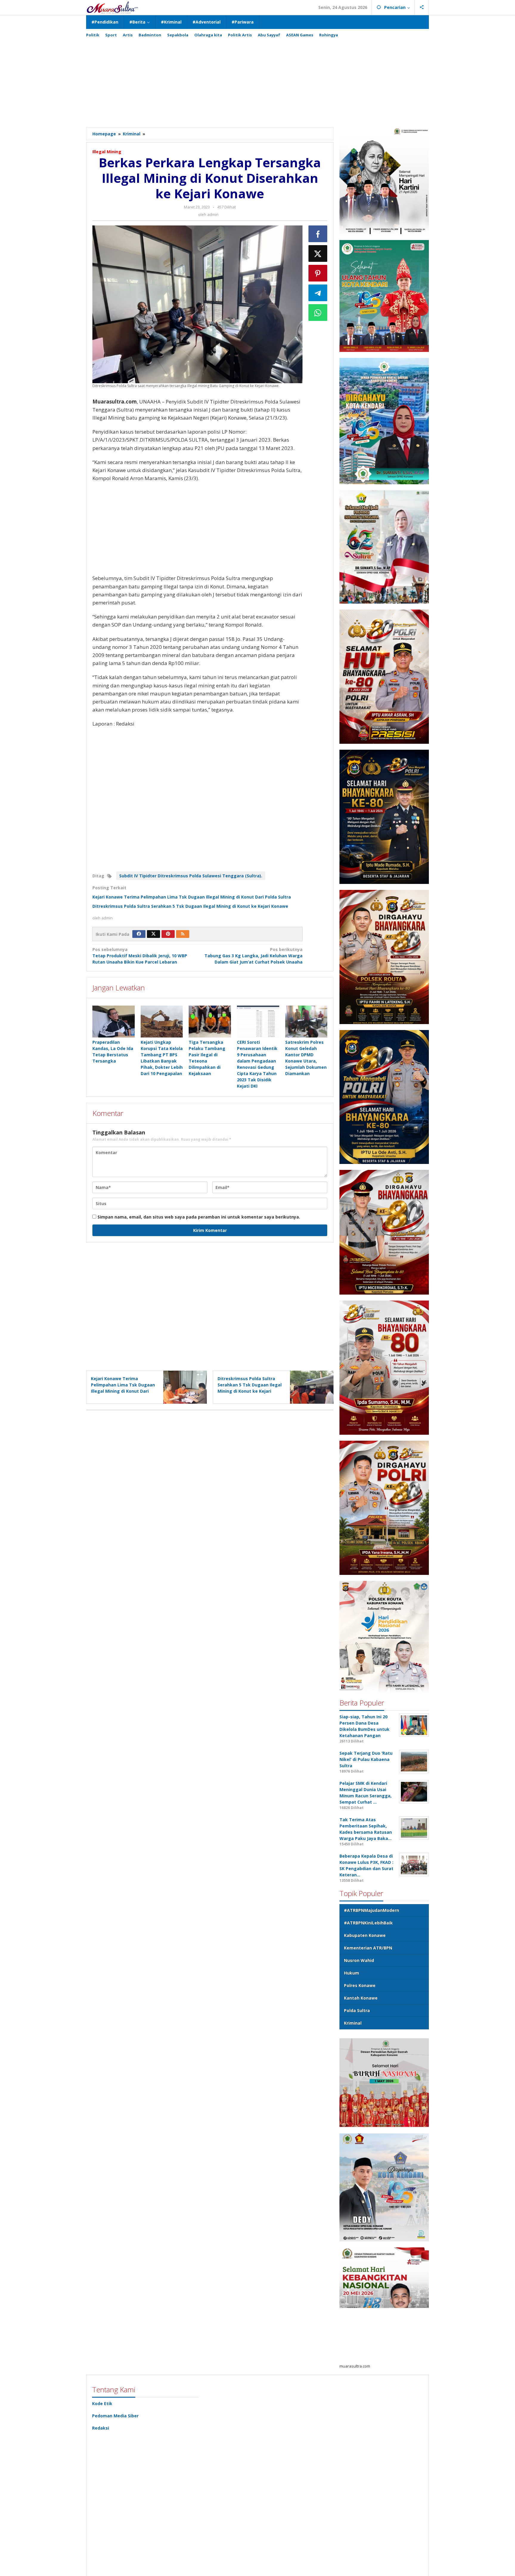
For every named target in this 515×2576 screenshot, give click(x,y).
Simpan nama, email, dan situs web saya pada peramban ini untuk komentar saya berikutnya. (199, 1217)
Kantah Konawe (361, 1998)
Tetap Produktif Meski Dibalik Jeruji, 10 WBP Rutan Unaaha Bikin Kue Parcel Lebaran (140, 956)
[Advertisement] (257, 80)
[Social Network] (422, 7)
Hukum (352, 1973)
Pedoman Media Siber (115, 2416)
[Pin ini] (318, 273)
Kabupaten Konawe (365, 1935)
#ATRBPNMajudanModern (371, 1910)
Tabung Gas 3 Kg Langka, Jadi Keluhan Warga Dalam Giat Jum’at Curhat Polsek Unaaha (253, 956)
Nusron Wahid (359, 1960)
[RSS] (183, 934)
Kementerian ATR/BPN (368, 1948)
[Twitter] (153, 934)
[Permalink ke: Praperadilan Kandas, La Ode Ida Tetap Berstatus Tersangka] (114, 1021)
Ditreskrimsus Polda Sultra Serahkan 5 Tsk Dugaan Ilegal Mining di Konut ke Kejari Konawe (190, 906)
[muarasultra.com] (112, 7)
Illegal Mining (107, 152)
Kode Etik (102, 2403)
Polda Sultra (357, 2010)
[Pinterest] (168, 934)
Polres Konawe (360, 1985)
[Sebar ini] (318, 234)
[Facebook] (139, 934)
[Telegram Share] (318, 293)
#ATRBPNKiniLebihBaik (368, 1923)
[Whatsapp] (318, 313)
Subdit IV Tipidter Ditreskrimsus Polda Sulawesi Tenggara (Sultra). (191, 876)
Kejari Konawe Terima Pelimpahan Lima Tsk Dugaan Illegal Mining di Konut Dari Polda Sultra (192, 897)
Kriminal (353, 2023)
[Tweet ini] (318, 253)
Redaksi (101, 2428)
